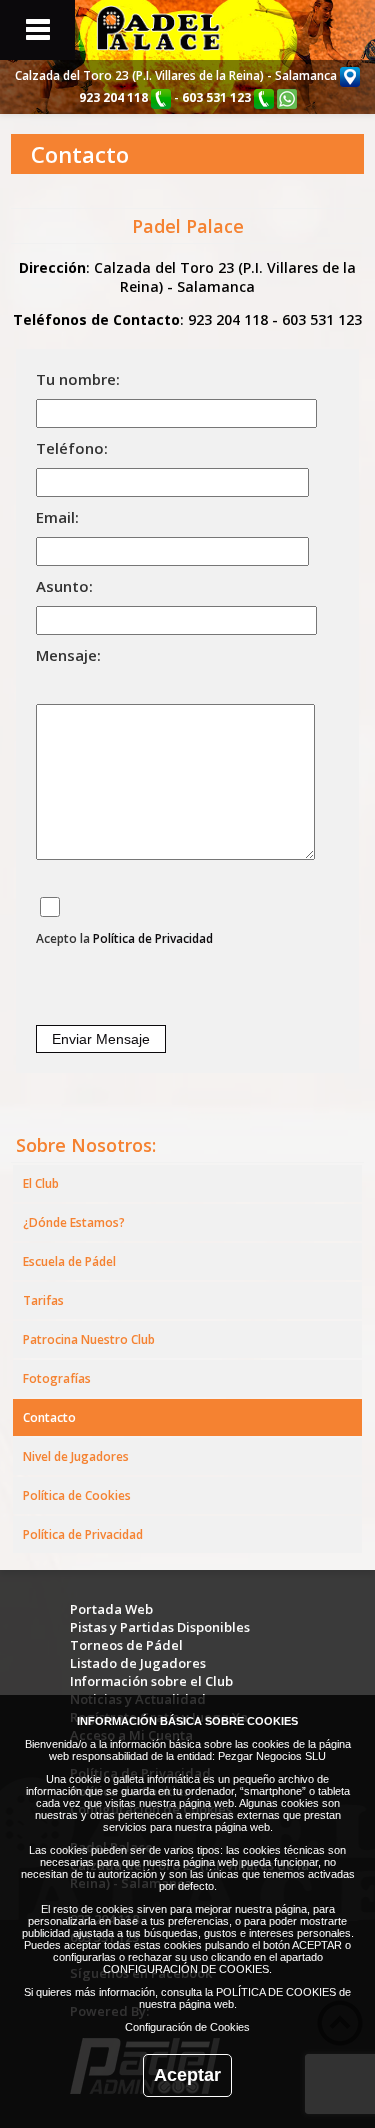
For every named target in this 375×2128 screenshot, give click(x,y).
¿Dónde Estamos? (74, 1222)
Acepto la (124, 938)
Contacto (49, 1417)
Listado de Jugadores (138, 1663)
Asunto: (64, 586)
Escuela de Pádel (69, 1261)
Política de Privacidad (153, 938)
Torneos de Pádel (126, 1645)
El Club (41, 1183)
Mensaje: (68, 655)
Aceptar (187, 2075)
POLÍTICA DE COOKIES (276, 1992)
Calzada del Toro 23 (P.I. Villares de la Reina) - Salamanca (177, 75)
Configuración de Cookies (187, 2027)
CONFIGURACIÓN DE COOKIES (186, 1969)
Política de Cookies (77, 1495)
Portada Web (111, 1609)
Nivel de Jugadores (76, 1456)
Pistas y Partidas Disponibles (160, 1627)
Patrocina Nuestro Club (89, 1339)
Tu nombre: (78, 379)
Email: (57, 517)
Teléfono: (72, 448)
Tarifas (43, 1300)
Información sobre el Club (151, 1681)
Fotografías (57, 1378)
